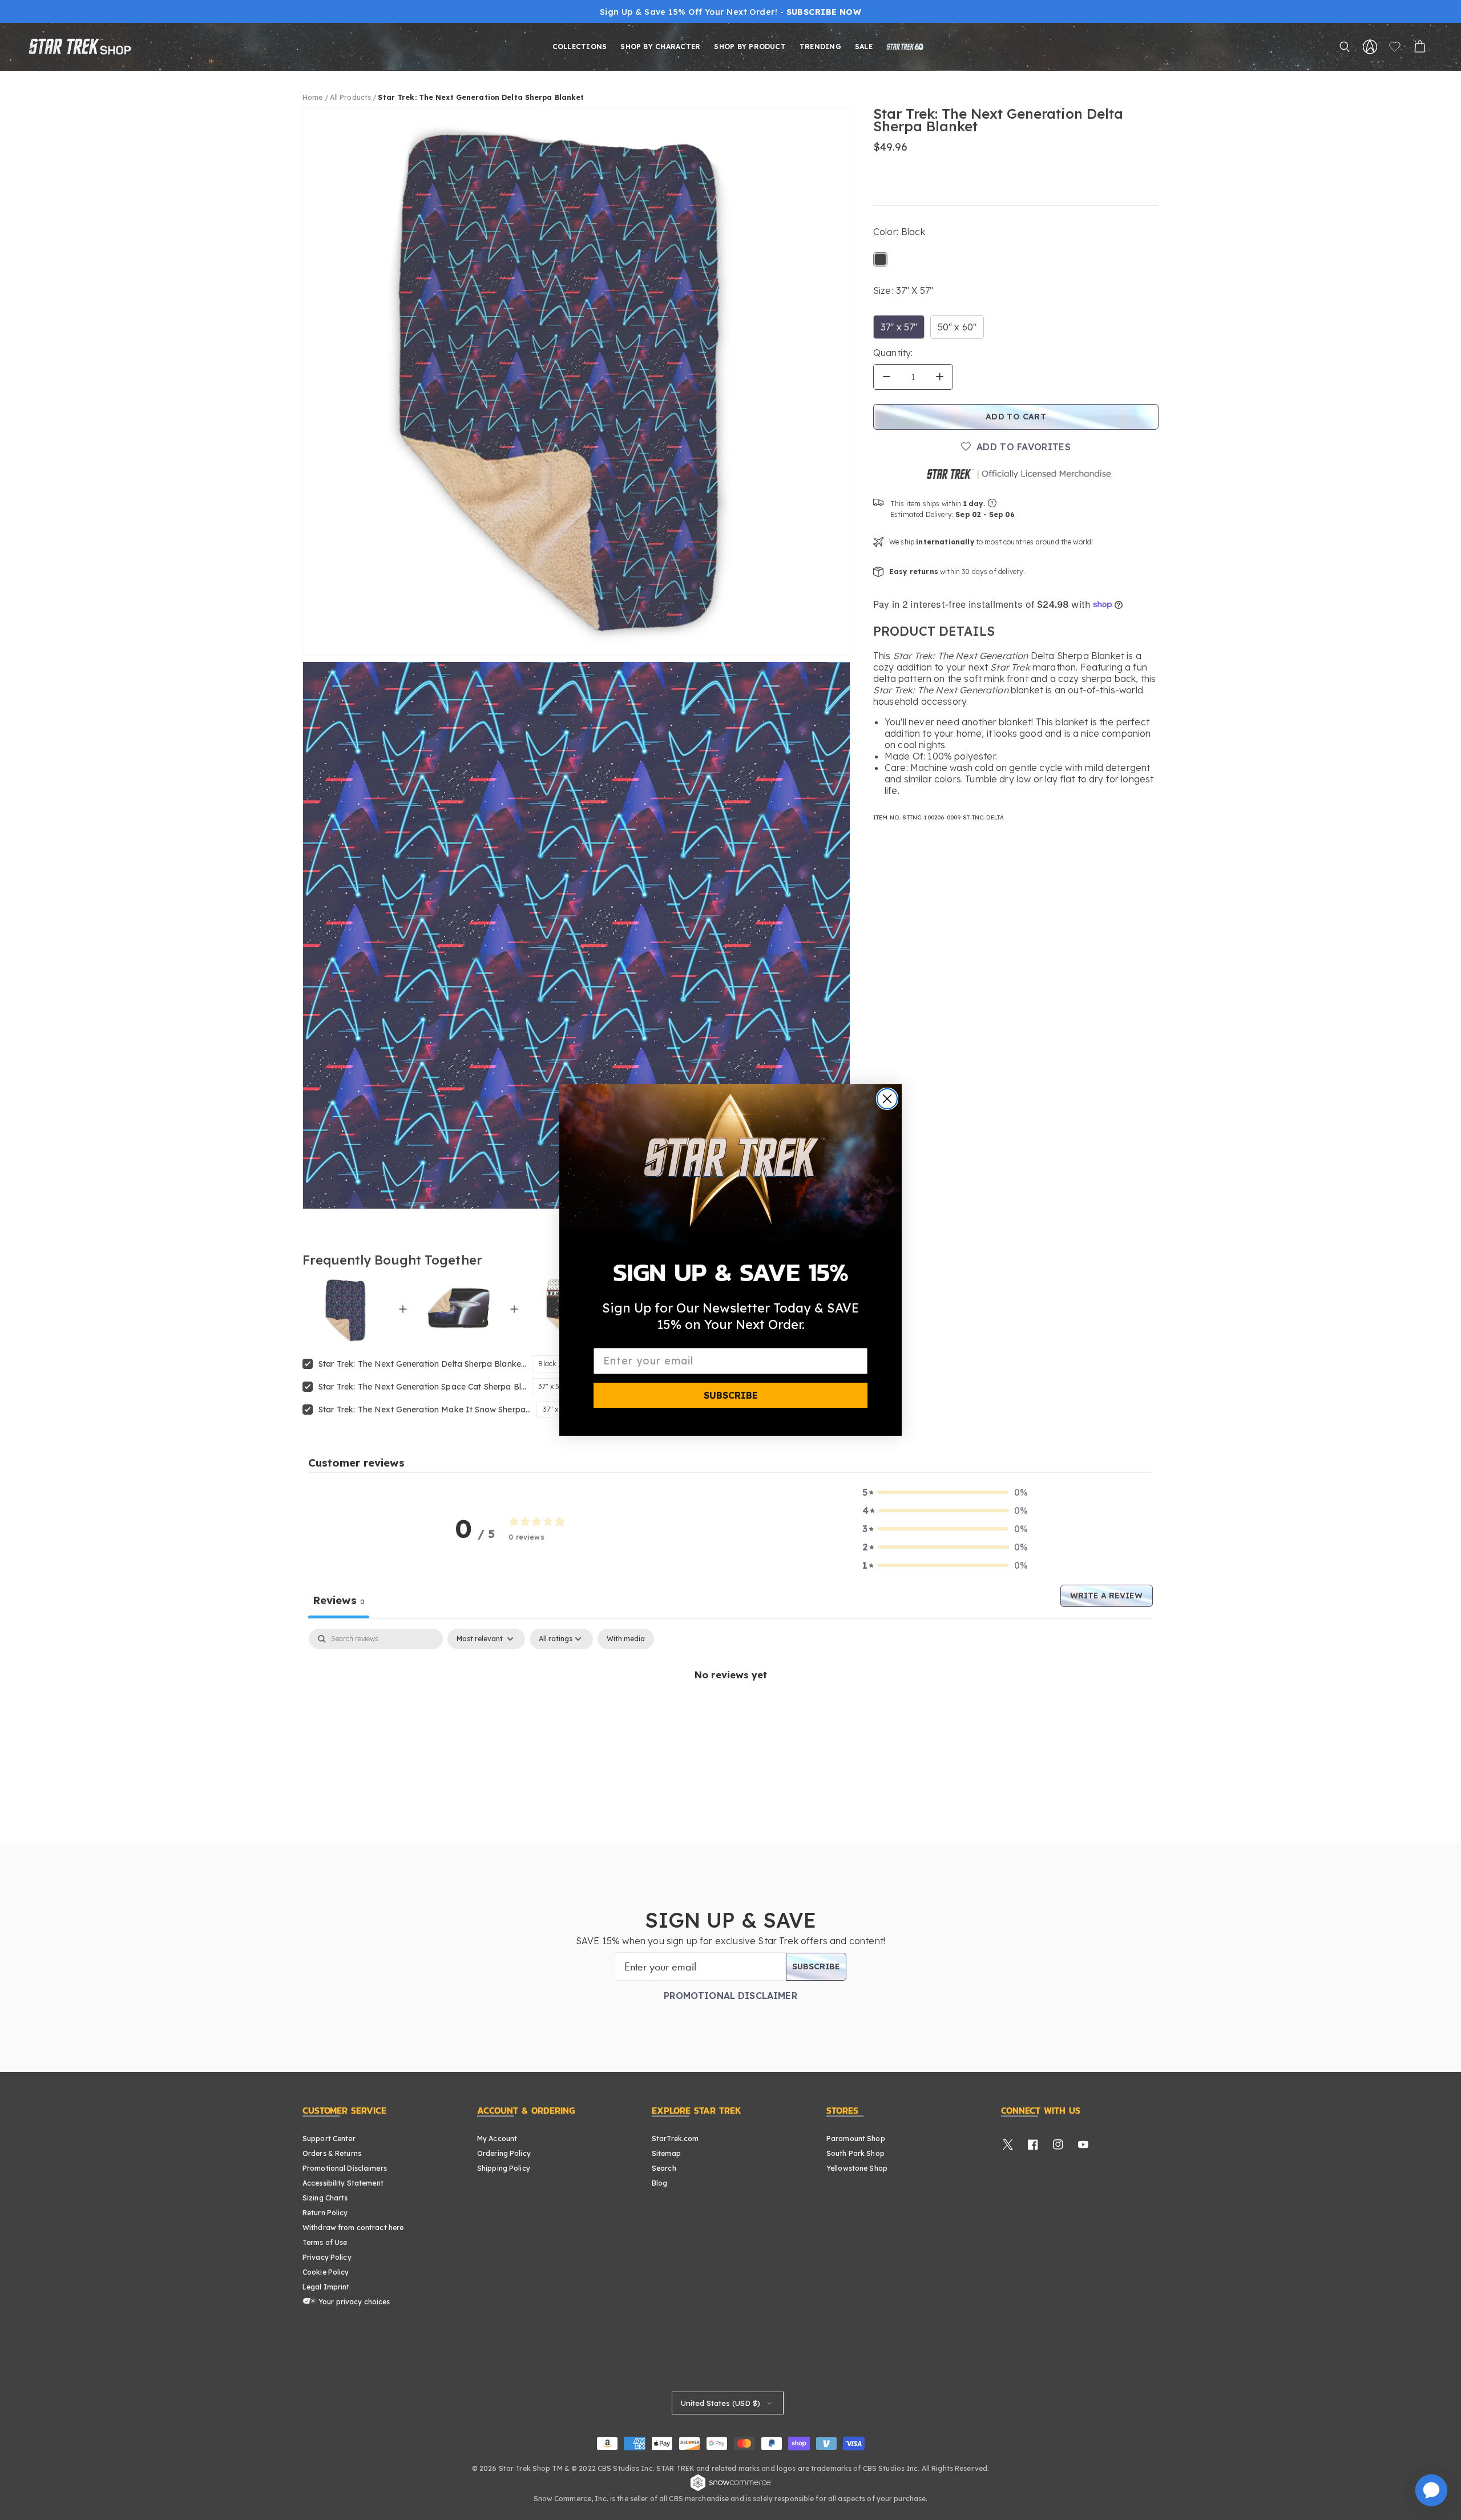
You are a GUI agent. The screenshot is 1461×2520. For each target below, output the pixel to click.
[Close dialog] (887, 1099)
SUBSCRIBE (731, 1395)
